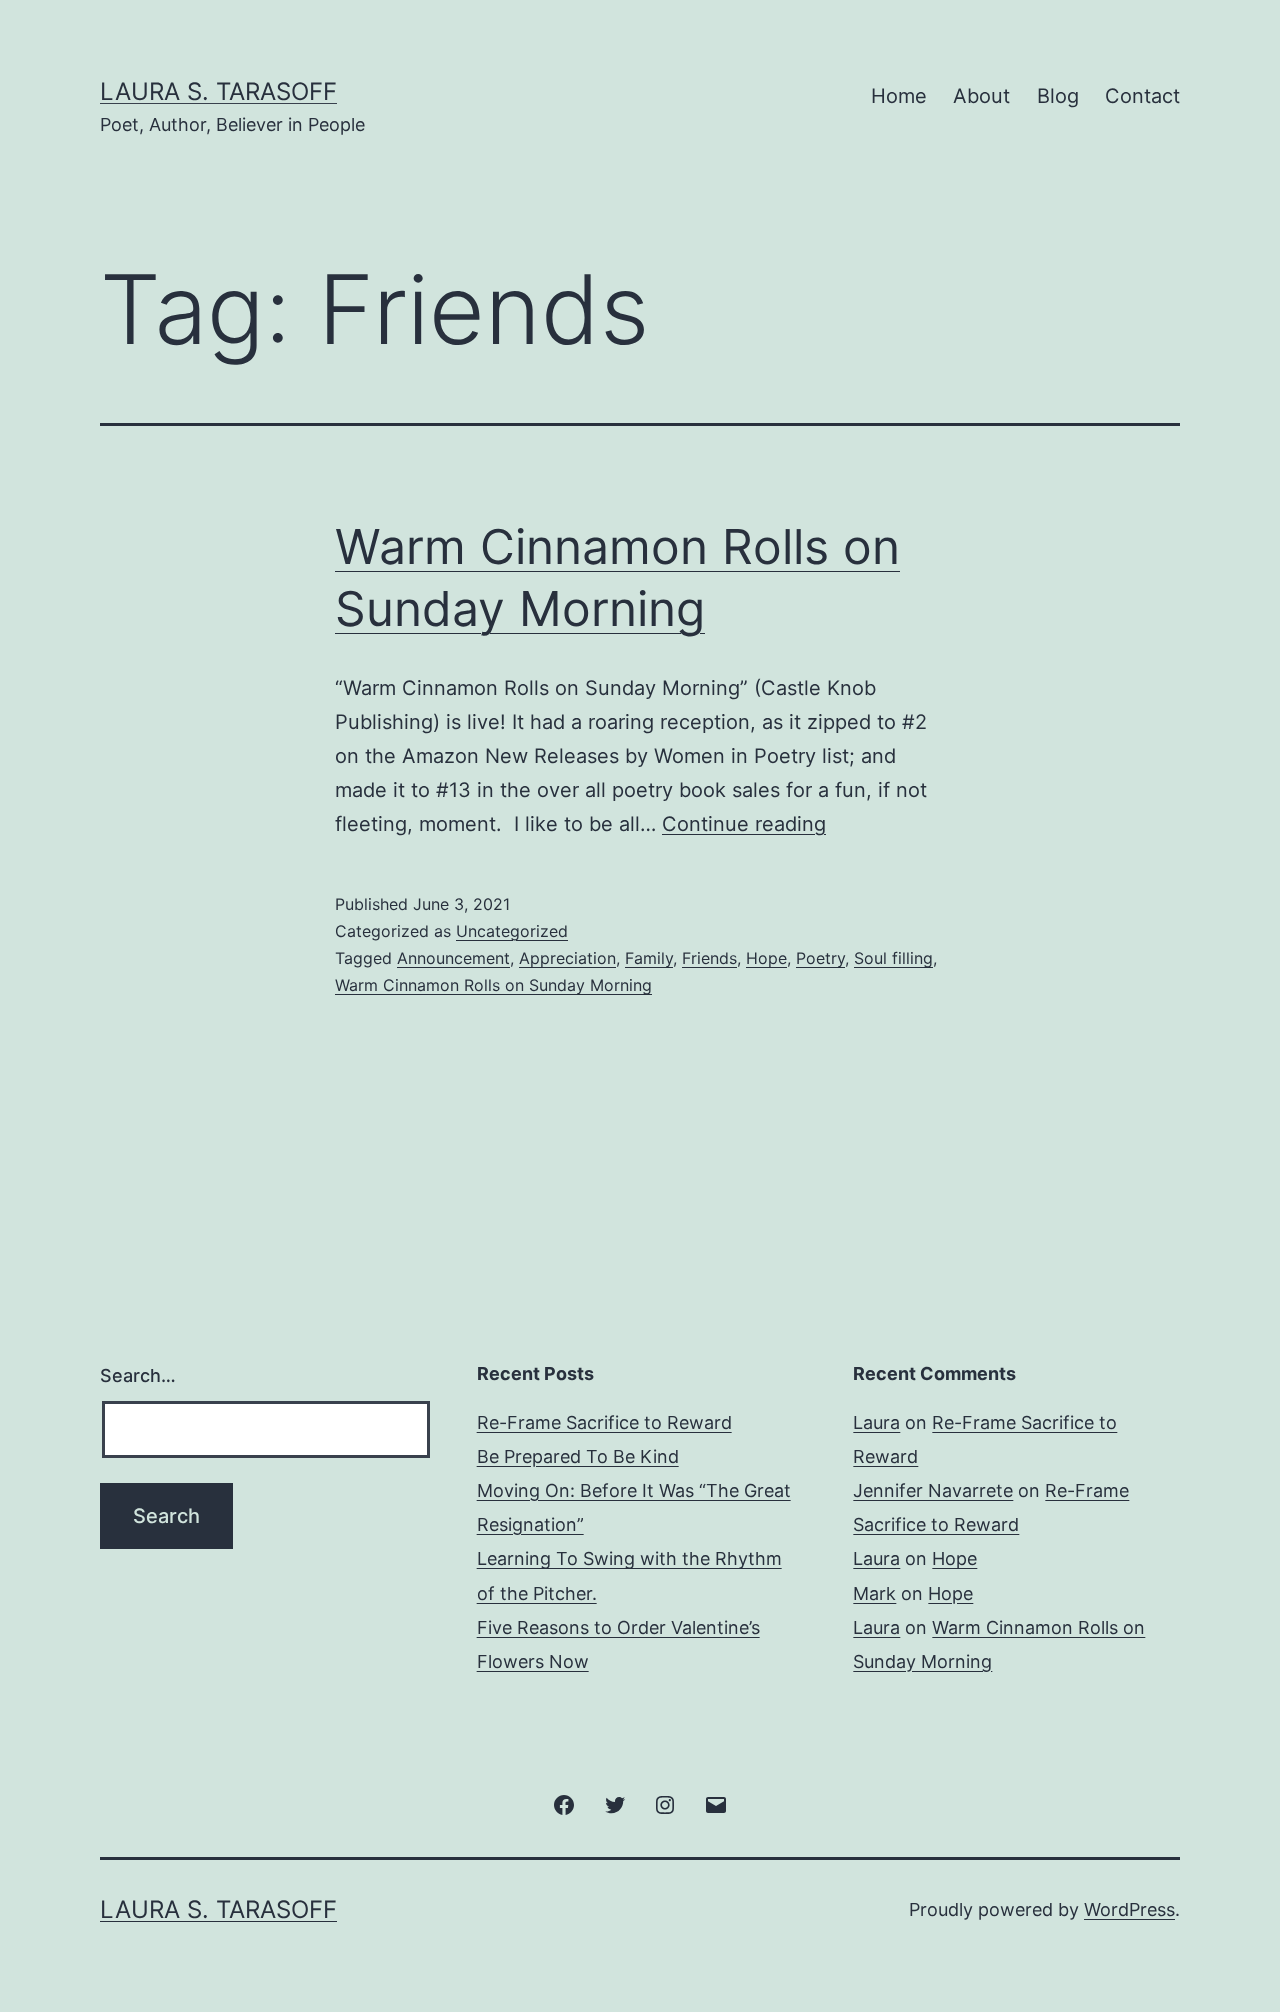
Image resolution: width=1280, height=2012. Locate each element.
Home (899, 96)
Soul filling (893, 958)
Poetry (820, 958)
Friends (709, 958)
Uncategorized (512, 931)
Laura (876, 1422)
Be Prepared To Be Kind (578, 1456)
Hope (766, 958)
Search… (138, 1375)
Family (649, 958)
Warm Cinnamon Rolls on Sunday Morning (493, 985)
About (981, 96)
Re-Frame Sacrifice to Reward (604, 1422)
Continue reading (744, 824)
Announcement (453, 958)
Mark (874, 1593)
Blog (1058, 96)
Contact (1142, 96)
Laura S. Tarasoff (218, 91)
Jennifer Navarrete (933, 1490)
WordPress (1129, 1909)
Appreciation (567, 958)
